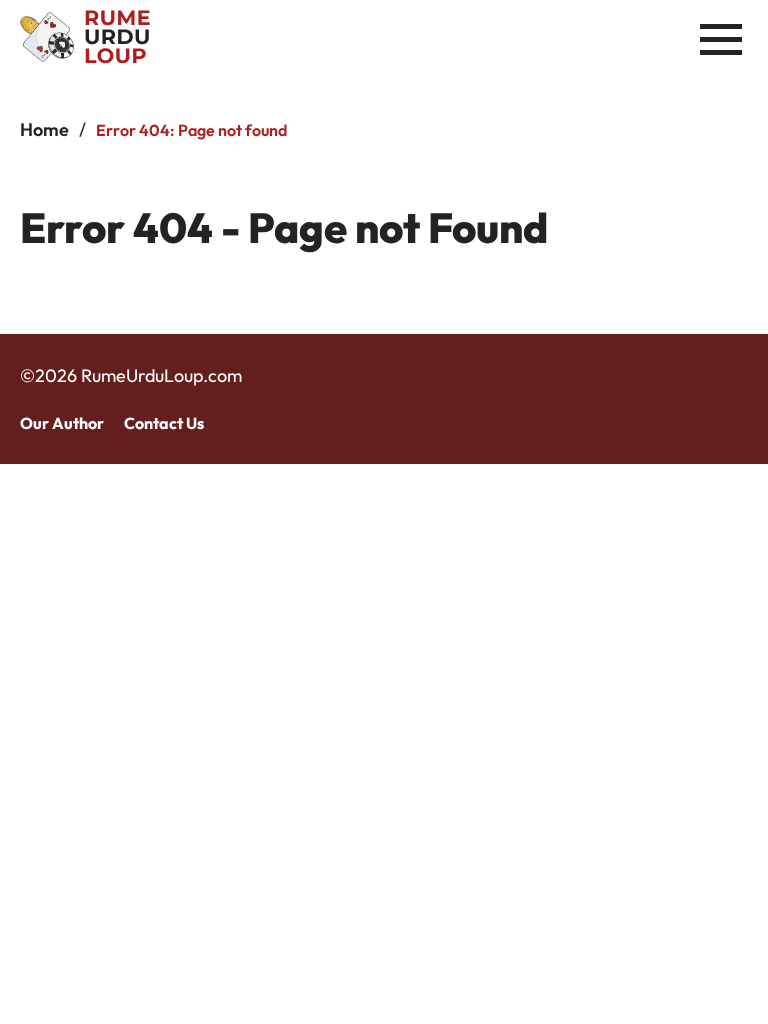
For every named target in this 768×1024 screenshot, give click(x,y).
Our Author (62, 423)
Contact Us (164, 423)
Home (44, 129)
